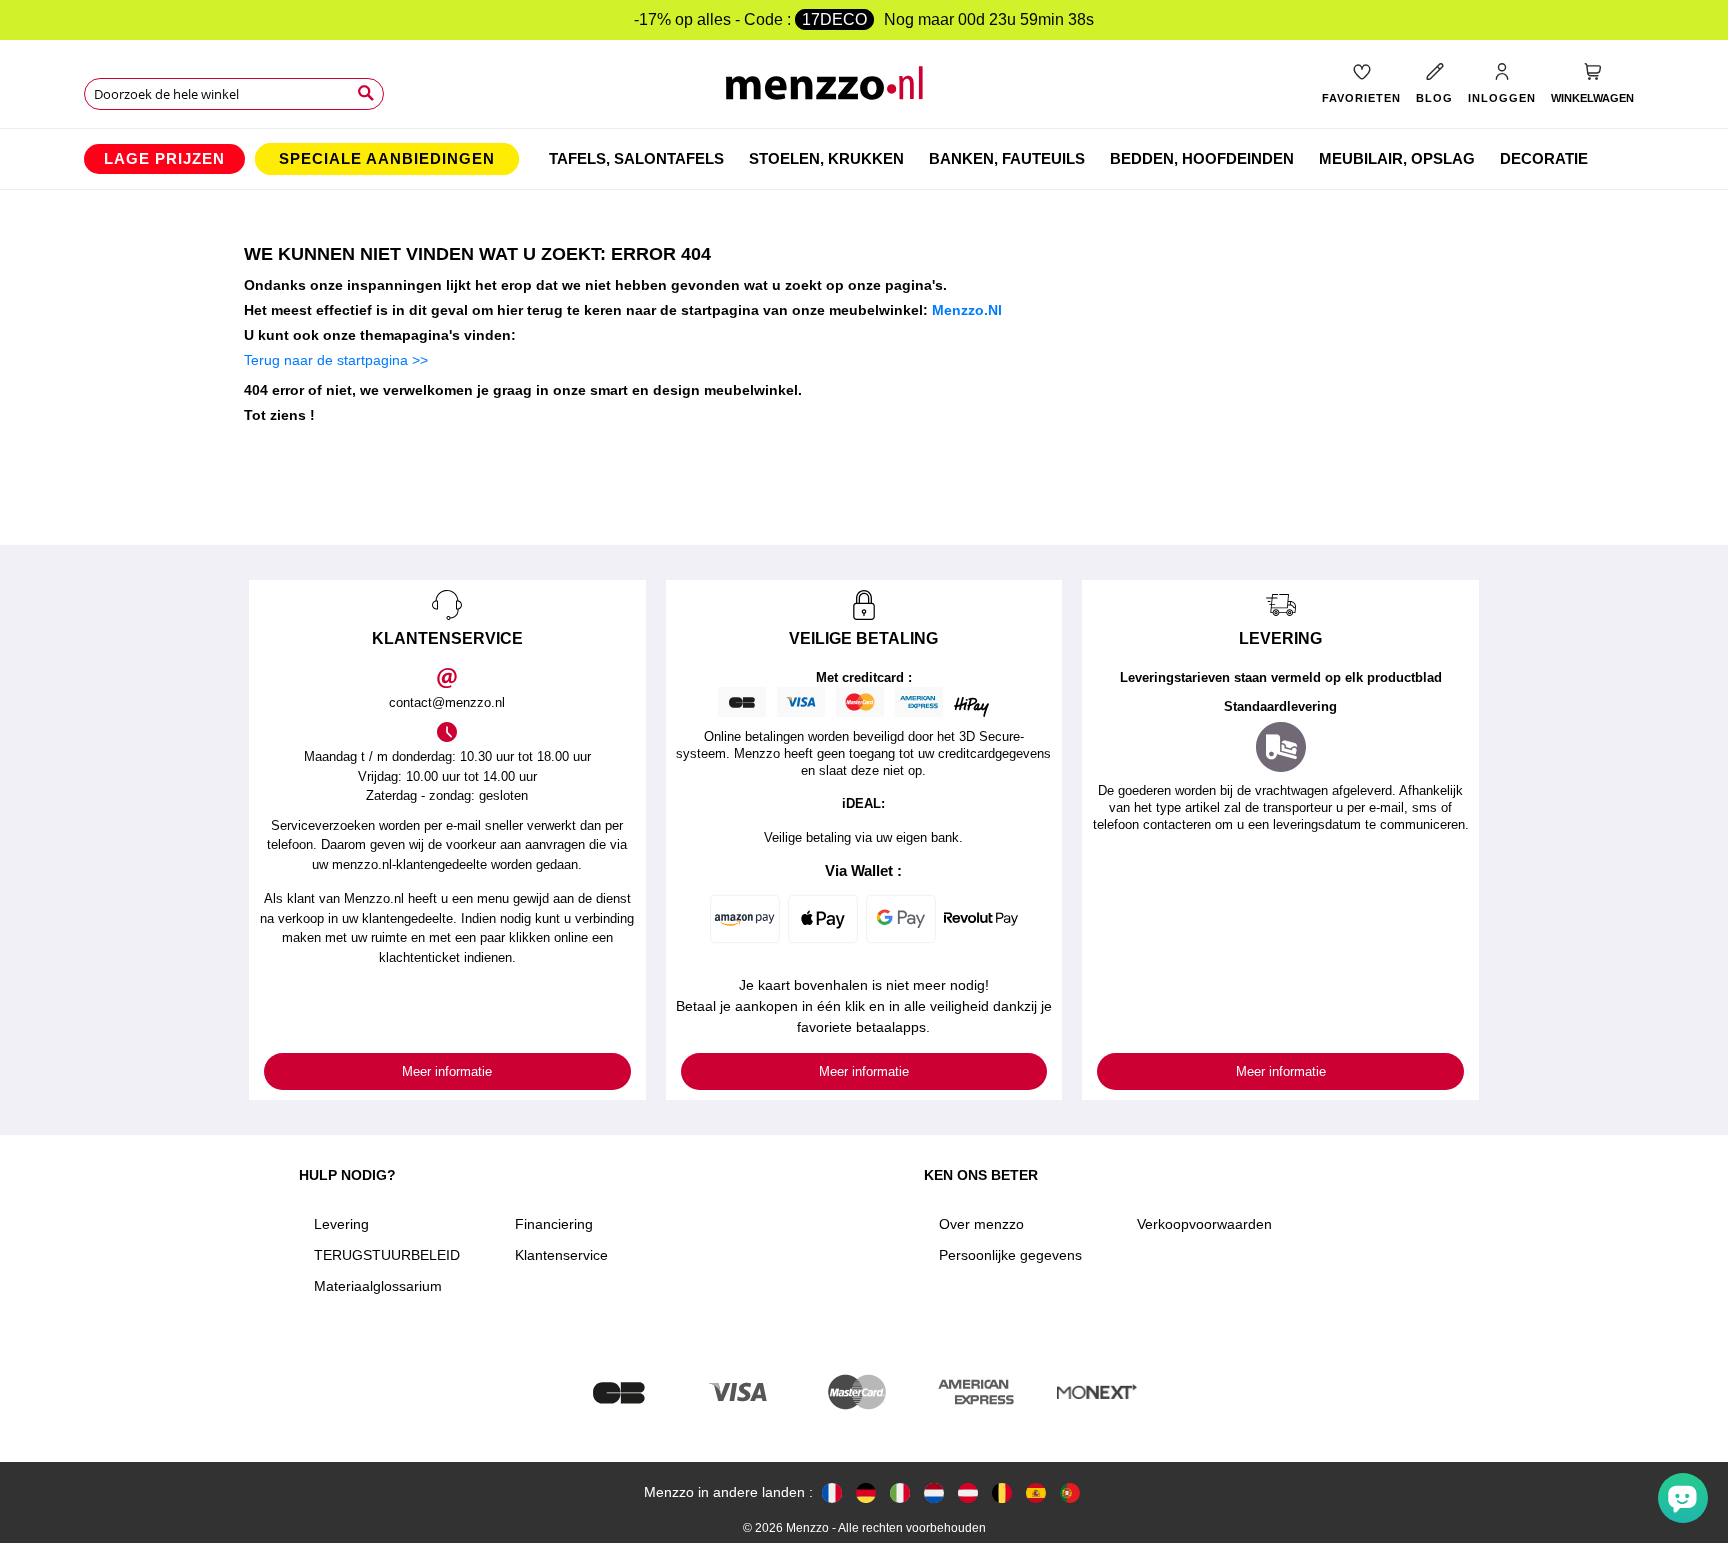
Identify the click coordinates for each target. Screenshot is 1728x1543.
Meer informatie (447, 1071)
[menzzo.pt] (1070, 1492)
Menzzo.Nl (967, 310)
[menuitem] (164, 159)
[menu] (864, 159)
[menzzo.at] (968, 1492)
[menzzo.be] (1002, 1492)
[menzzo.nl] (934, 1492)
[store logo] (864, 90)
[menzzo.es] (1036, 1492)
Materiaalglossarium (378, 1286)
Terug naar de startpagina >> (336, 360)
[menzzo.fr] (832, 1492)
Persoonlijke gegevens (1010, 1255)
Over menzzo (981, 1224)
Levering (341, 1224)
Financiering (554, 1224)
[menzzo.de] (866, 1492)
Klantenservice (561, 1255)
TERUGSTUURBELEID (387, 1255)
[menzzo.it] (900, 1492)
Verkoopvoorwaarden (1204, 1224)
